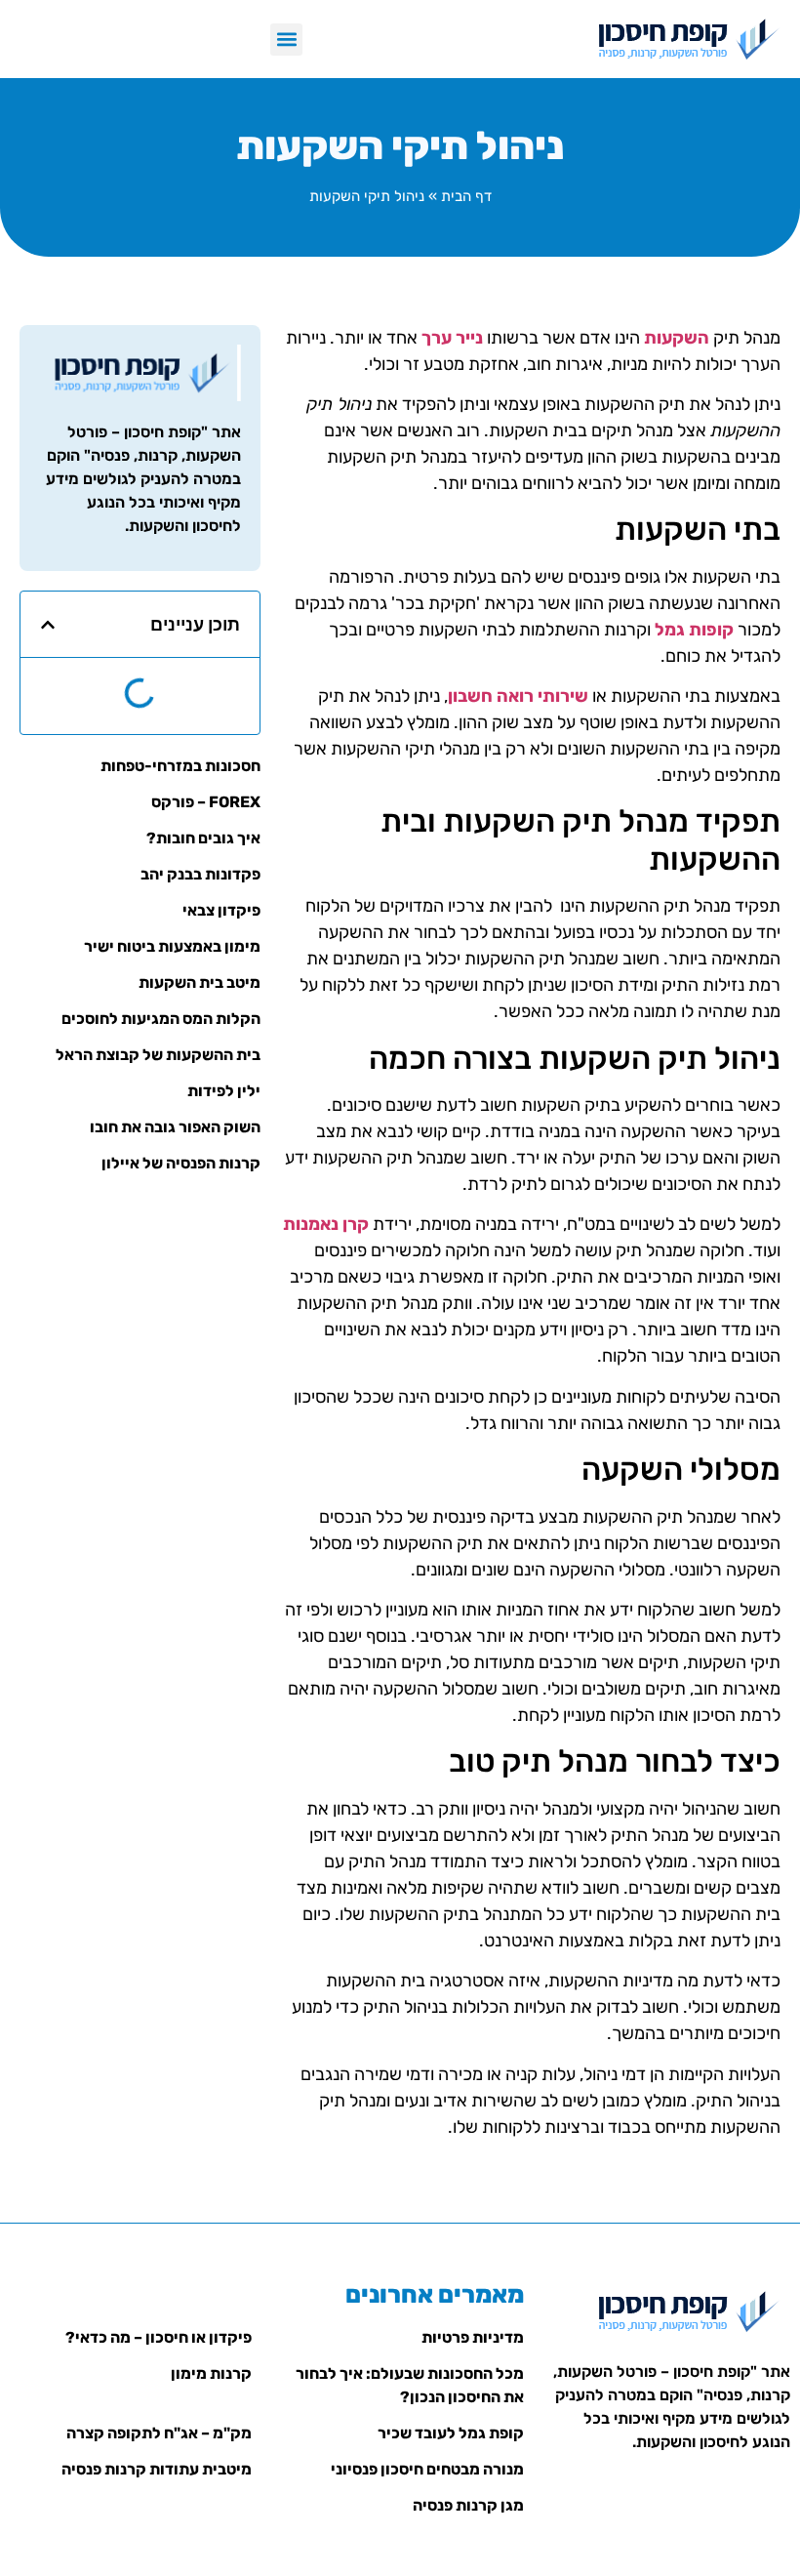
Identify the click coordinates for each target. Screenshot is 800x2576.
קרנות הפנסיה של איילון (181, 1163)
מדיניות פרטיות (473, 2337)
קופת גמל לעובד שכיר (451, 2433)
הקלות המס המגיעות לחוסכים (161, 1019)
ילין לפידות (224, 1091)
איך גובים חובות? (203, 838)
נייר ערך (452, 338)
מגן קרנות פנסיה (468, 2505)
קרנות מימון (211, 2373)
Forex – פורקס (206, 802)
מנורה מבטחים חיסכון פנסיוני (427, 2469)
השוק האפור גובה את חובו (175, 1127)
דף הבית (466, 196)
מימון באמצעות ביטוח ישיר (172, 946)
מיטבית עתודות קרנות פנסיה (157, 2469)
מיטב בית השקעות (200, 982)
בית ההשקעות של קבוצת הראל (158, 1055)
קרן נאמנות (326, 1224)
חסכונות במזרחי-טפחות (180, 766)
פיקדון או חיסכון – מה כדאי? (159, 2337)
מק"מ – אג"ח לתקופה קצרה (159, 2433)
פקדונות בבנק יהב (200, 874)
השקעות (677, 338)
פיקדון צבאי (221, 910)
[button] (286, 40)
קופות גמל (694, 630)
